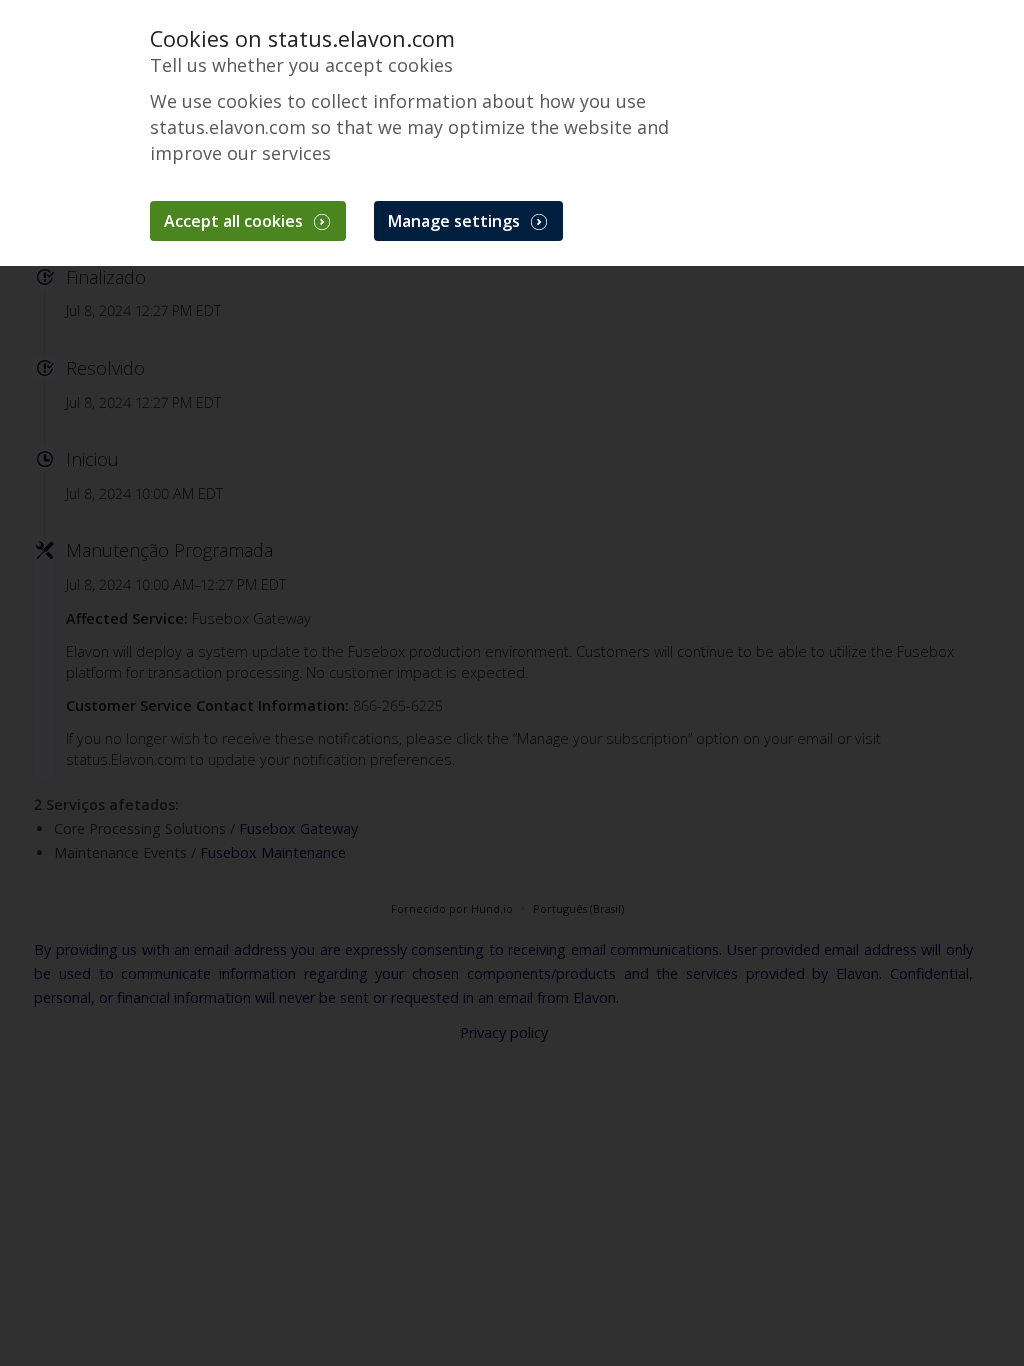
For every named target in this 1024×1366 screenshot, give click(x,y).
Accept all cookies (235, 221)
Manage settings (456, 221)
